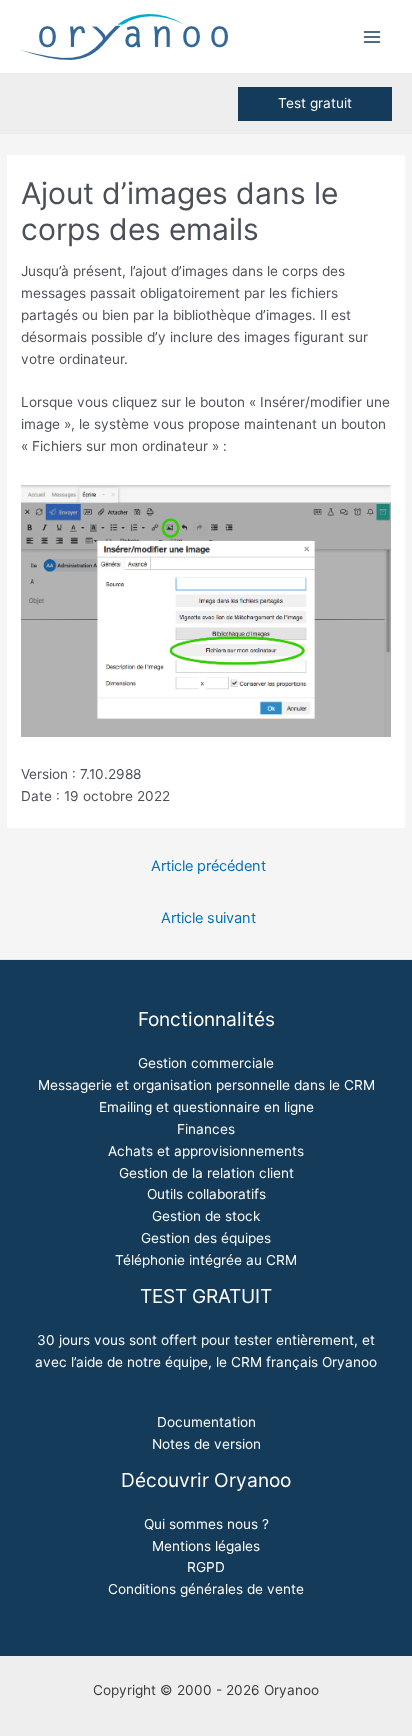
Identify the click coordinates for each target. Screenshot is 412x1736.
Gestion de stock (206, 1216)
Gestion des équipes (206, 1238)
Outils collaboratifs (206, 1194)
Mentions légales (206, 1546)
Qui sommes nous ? (206, 1524)
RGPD (206, 1567)
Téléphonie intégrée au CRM (206, 1260)
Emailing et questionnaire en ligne (206, 1107)
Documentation (206, 1422)
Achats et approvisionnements (206, 1151)
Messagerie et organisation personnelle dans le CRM (206, 1085)
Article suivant (208, 918)
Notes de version (206, 1444)
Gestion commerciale (206, 1063)
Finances (206, 1129)
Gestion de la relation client (206, 1173)
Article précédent (208, 866)
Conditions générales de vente (206, 1589)
